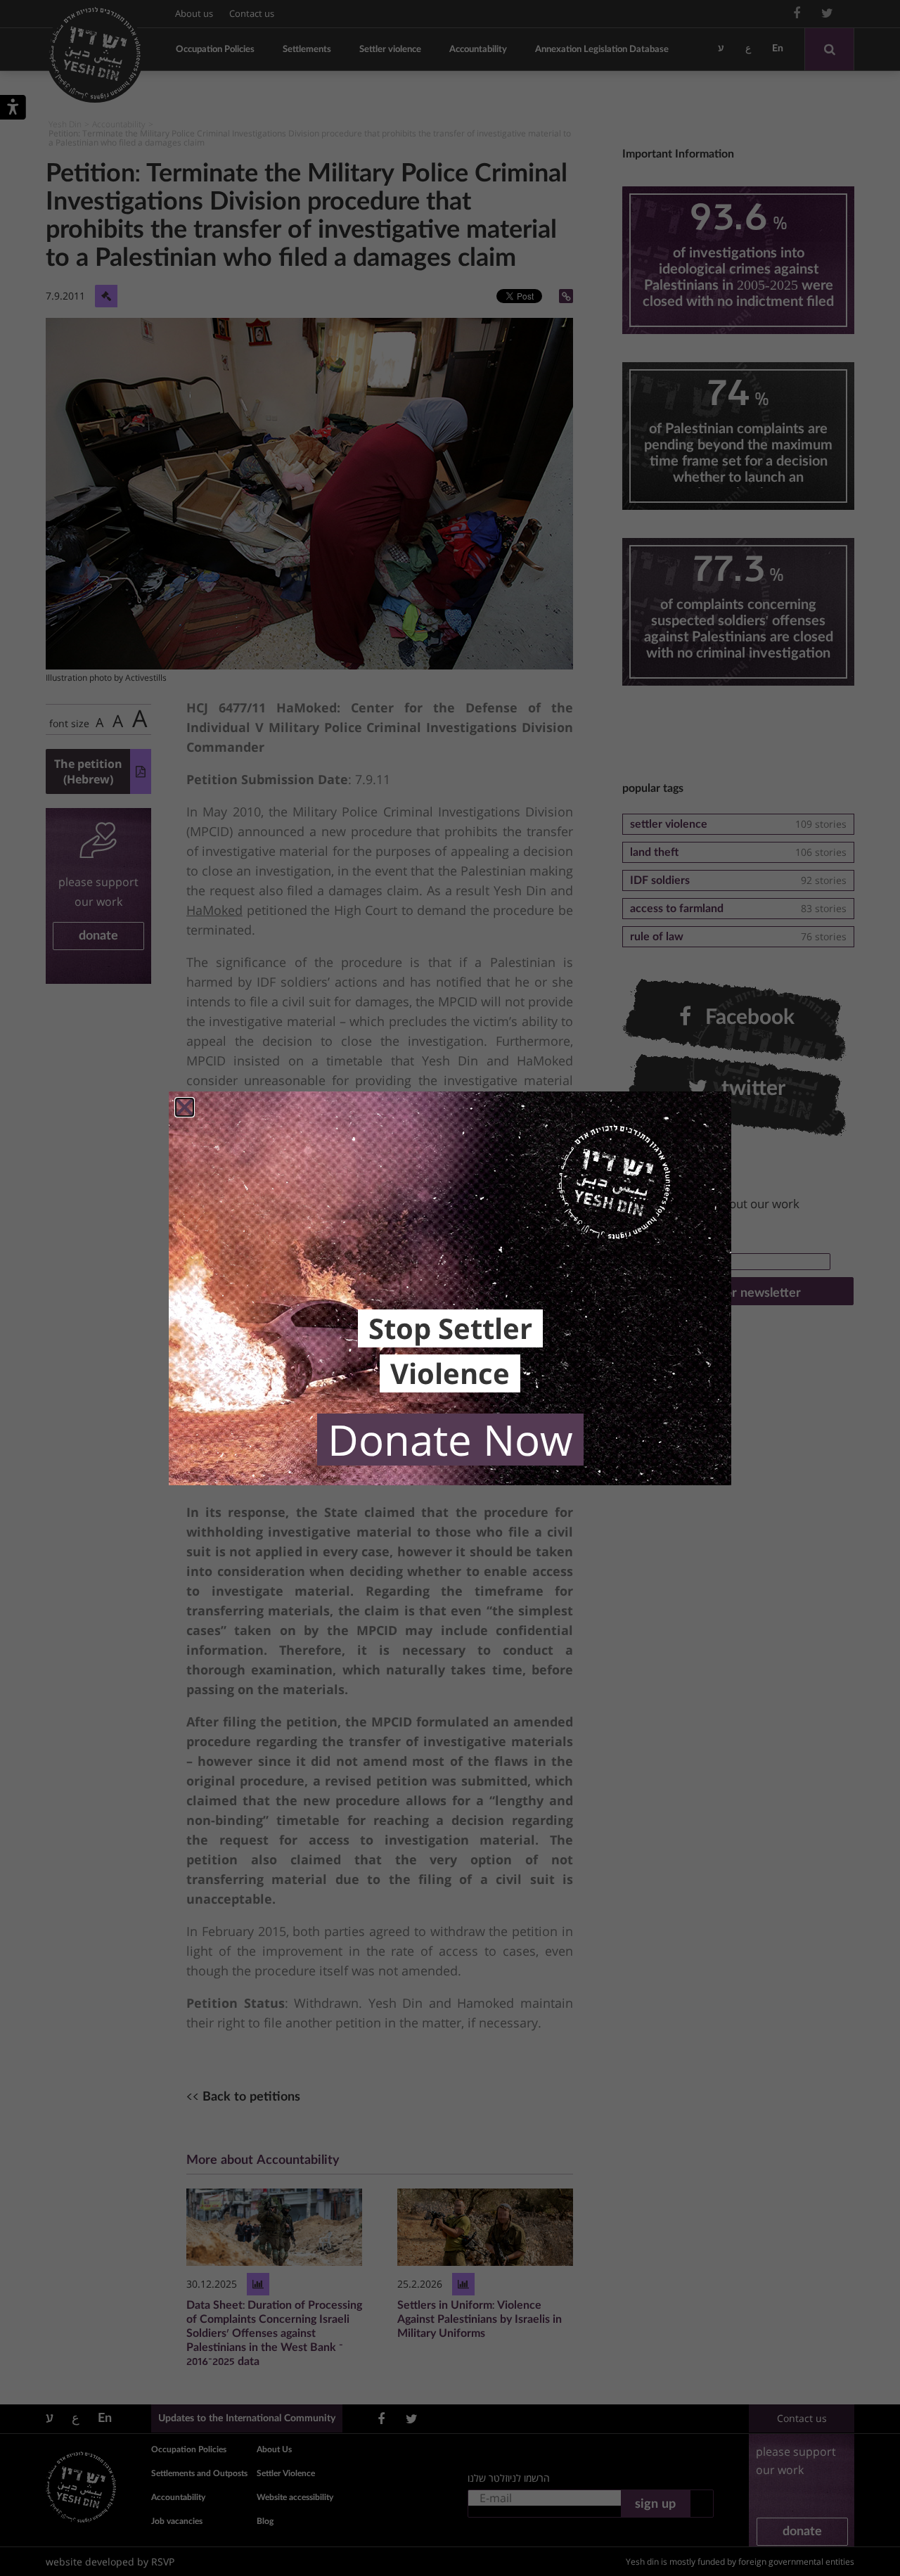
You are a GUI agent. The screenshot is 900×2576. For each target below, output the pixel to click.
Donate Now (450, 1440)
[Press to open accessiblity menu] (13, 110)
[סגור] (185, 1107)
